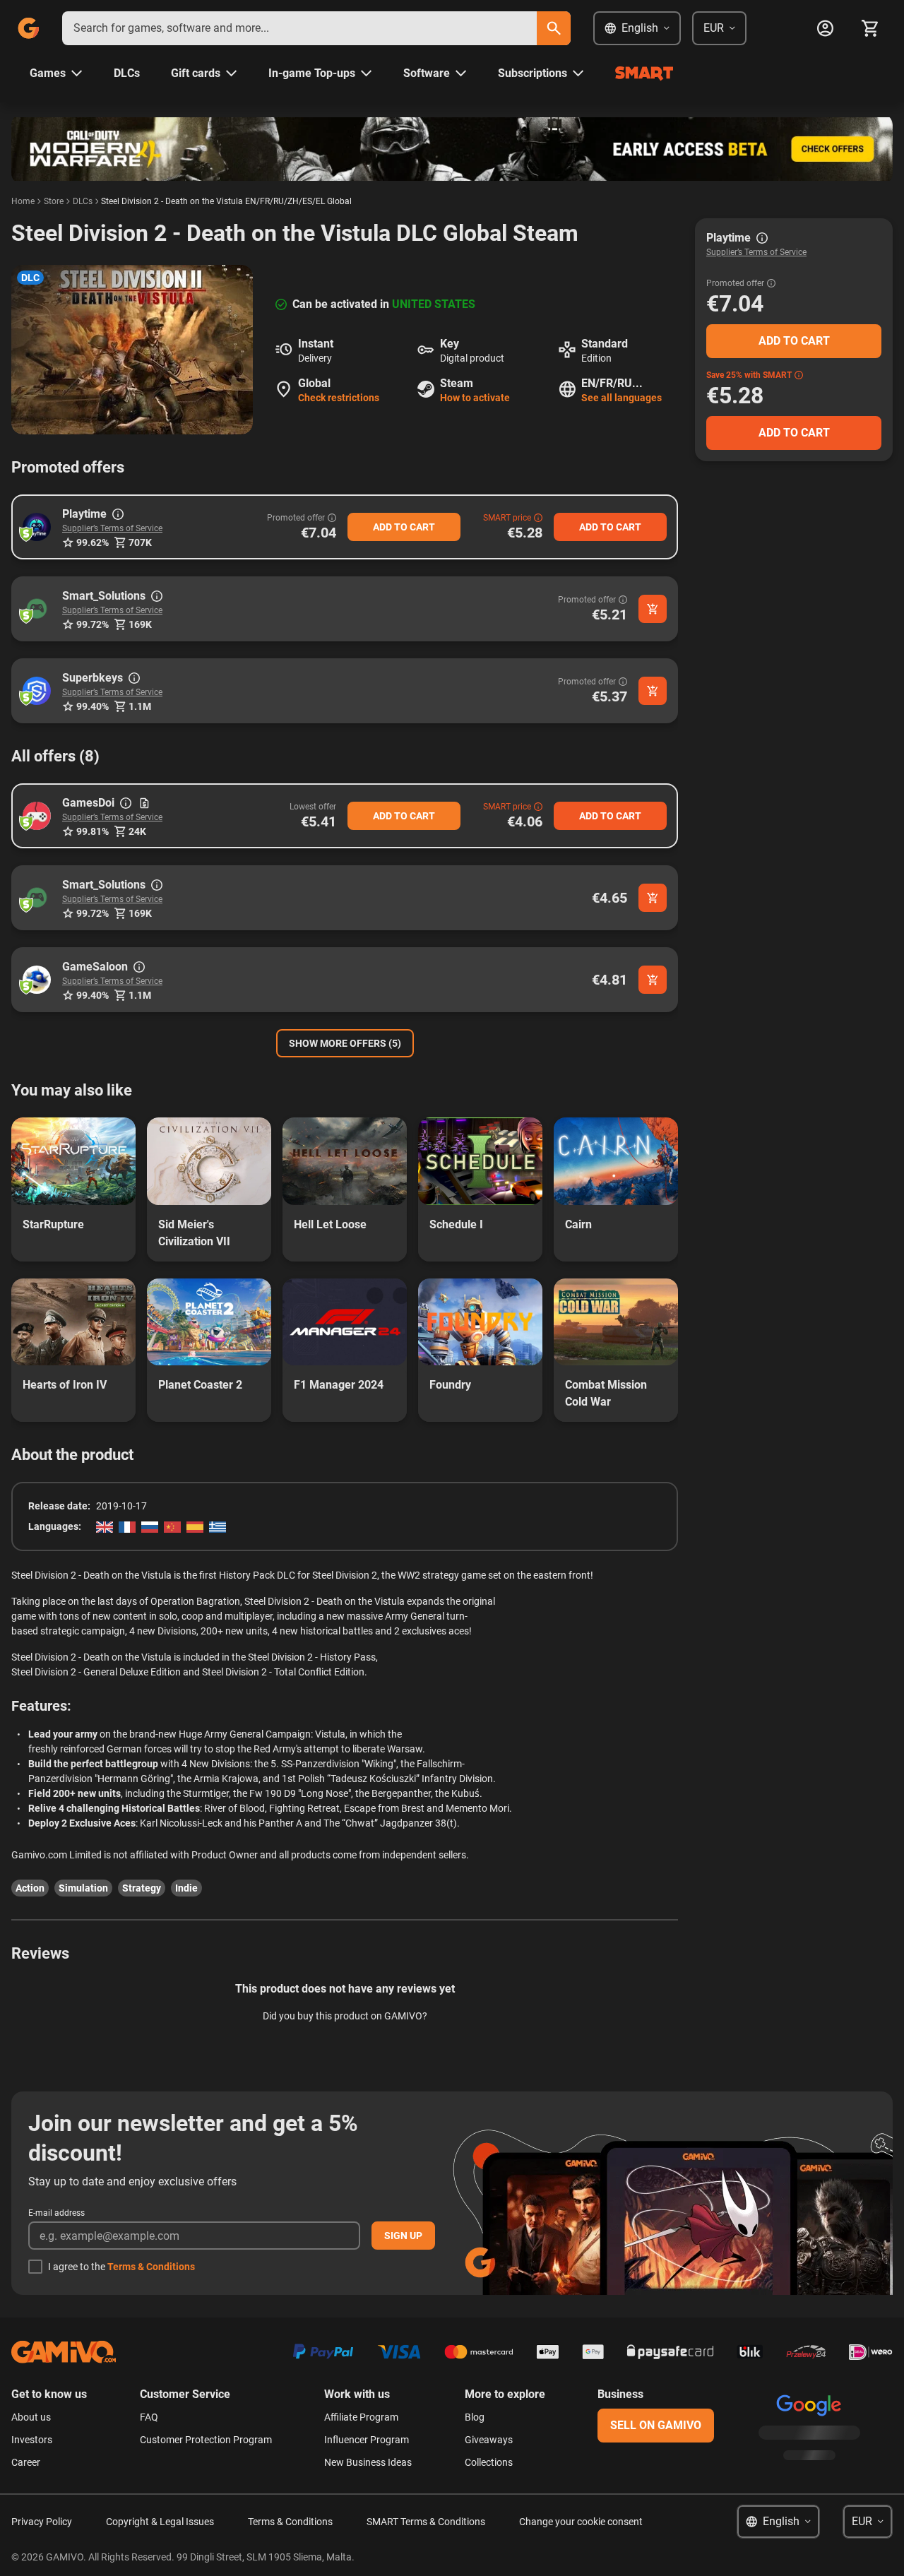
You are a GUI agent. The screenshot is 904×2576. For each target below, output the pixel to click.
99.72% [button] (93, 624)
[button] (37, 527)
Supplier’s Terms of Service (112, 528)
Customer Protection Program (206, 2440)
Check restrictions (339, 398)
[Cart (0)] (870, 28)
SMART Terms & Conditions (426, 2522)
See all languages (621, 398)
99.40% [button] (93, 706)
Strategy (142, 1888)
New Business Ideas (368, 2462)
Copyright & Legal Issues (160, 2522)
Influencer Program (367, 2440)
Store (54, 201)
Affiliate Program (361, 2417)
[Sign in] (825, 28)
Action (30, 1888)
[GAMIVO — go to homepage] (28, 28)
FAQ (149, 2417)
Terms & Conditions (151, 2267)
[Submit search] (554, 28)
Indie (186, 1888)
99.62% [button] (93, 542)
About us (31, 2417)
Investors (32, 2440)
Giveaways (489, 2440)
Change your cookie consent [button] (581, 2522)
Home (23, 201)
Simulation (83, 1888)
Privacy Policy (42, 2522)
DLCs (83, 201)
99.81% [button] (93, 831)
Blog (475, 2417)
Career (26, 2462)
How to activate (475, 398)
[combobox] (299, 28)
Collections (489, 2462)
